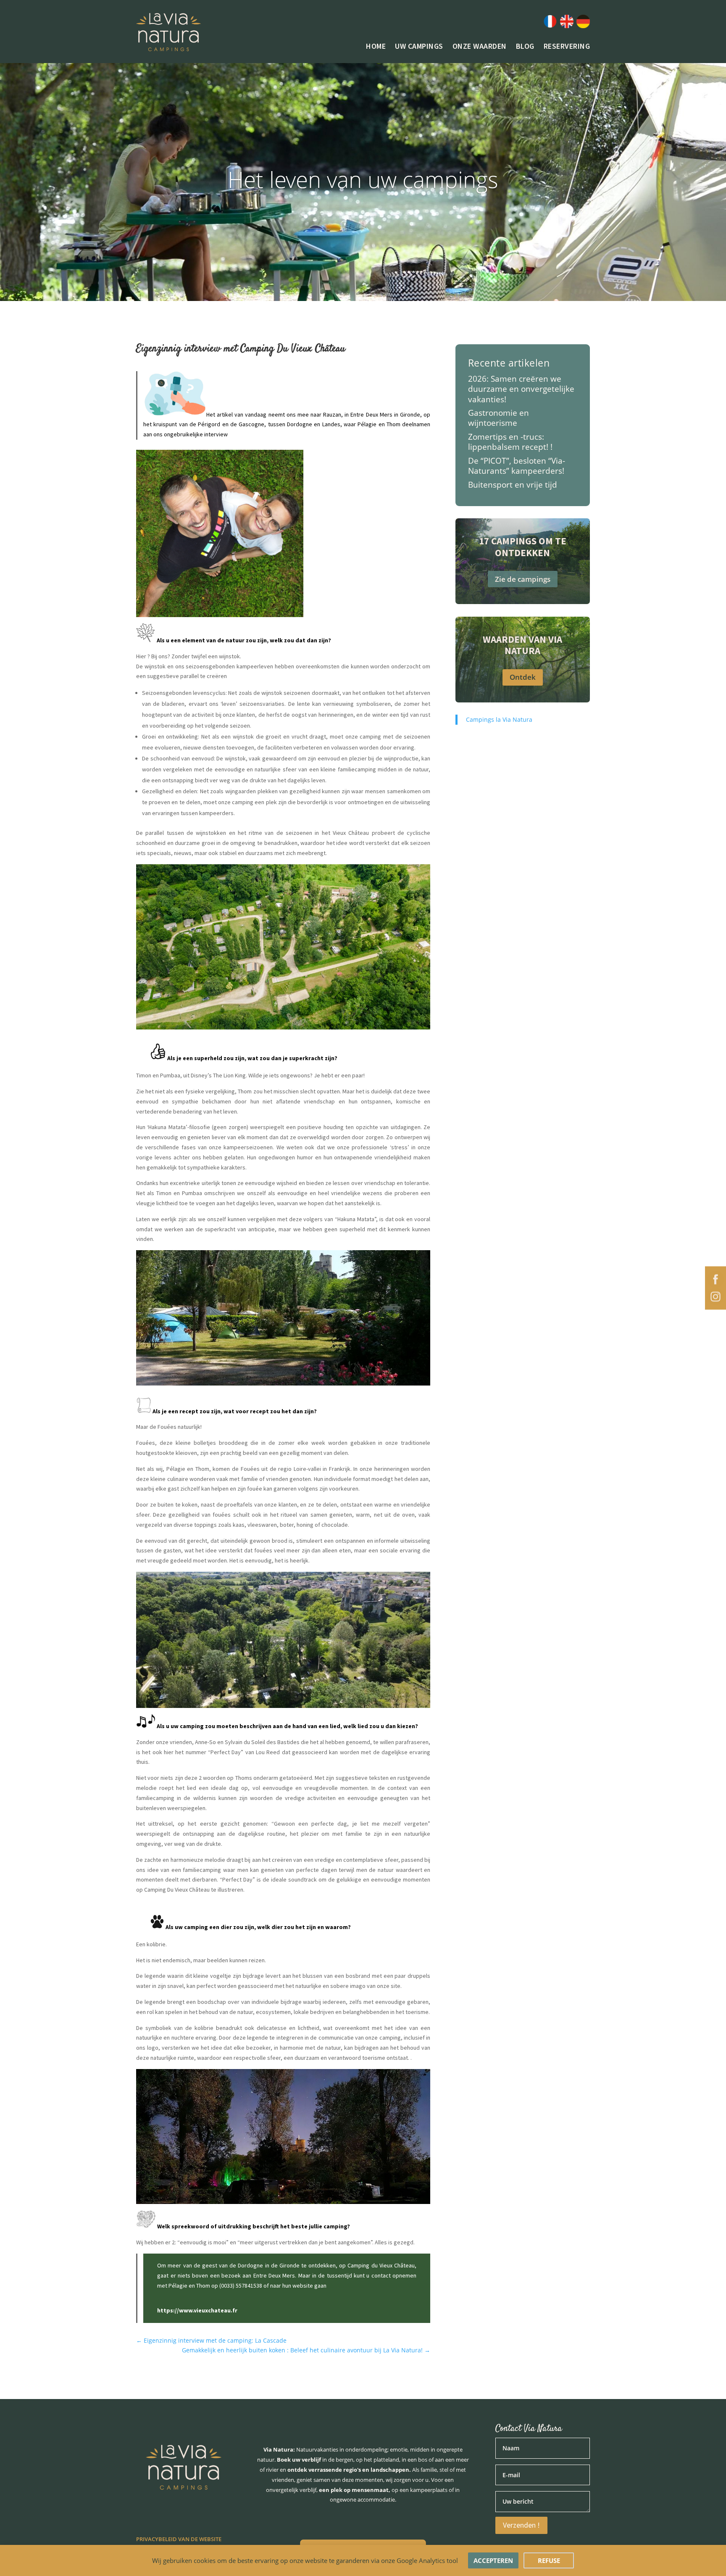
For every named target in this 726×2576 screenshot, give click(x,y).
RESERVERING (567, 47)
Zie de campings (523, 579)
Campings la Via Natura (499, 719)
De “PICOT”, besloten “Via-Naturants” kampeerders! (517, 466)
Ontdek (523, 677)
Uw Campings (419, 47)
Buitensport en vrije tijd (513, 484)
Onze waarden (480, 47)
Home (376, 47)
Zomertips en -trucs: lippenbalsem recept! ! (510, 442)
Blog (525, 47)
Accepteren (493, 2560)
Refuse (549, 2560)
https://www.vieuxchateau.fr (197, 2310)
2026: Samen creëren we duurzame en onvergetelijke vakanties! (521, 389)
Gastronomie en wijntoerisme (498, 418)
